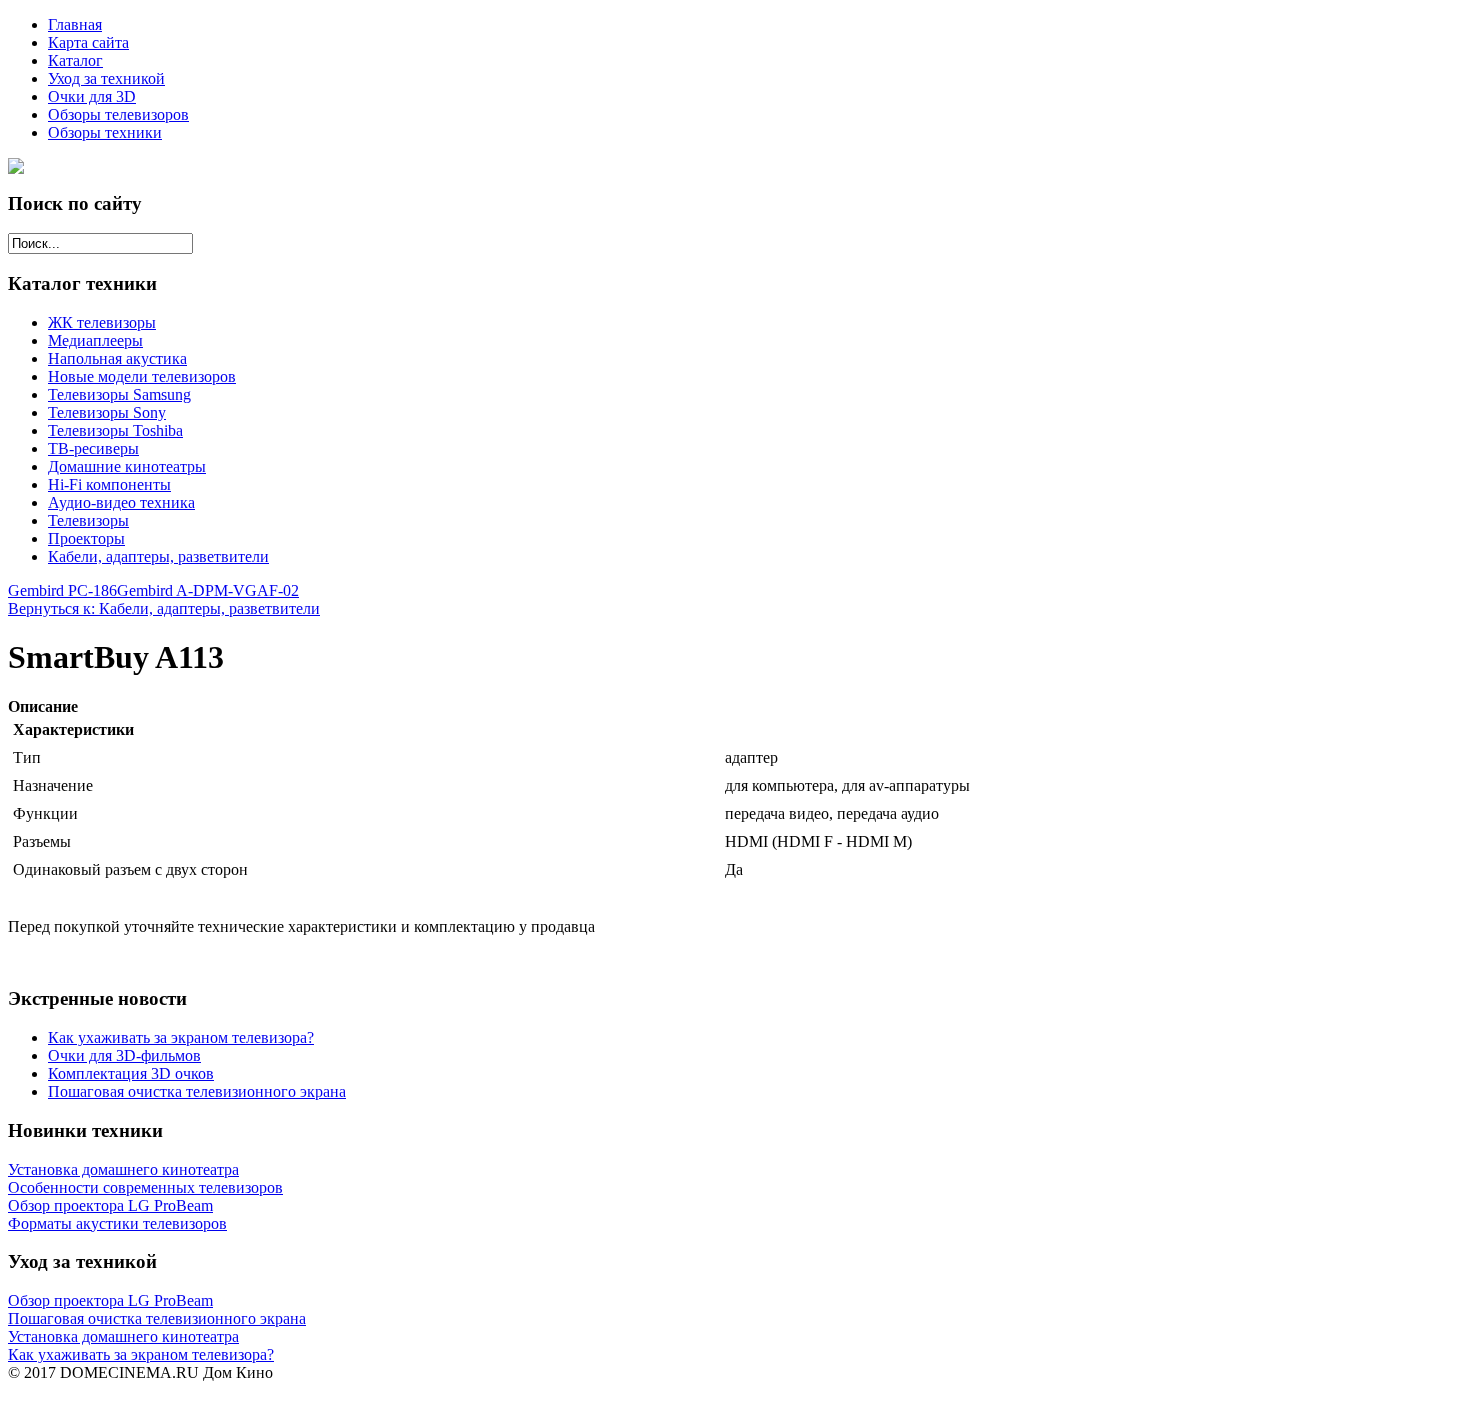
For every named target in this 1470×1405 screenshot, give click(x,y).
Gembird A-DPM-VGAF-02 (208, 590)
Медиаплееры (95, 340)
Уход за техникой (106, 78)
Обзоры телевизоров (118, 114)
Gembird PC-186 (62, 590)
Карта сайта (88, 42)
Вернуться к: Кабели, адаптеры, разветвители (164, 608)
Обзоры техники (105, 132)
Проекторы (86, 538)
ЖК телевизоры (102, 322)
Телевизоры (88, 520)
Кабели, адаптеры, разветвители (158, 556)
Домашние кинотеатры (127, 466)
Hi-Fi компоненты (109, 484)
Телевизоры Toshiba (115, 430)
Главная (75, 24)
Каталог (75, 60)
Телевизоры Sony (107, 412)
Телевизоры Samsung (119, 394)
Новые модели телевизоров (142, 376)
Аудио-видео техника (121, 502)
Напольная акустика (117, 358)
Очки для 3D (92, 96)
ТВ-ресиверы (93, 448)
